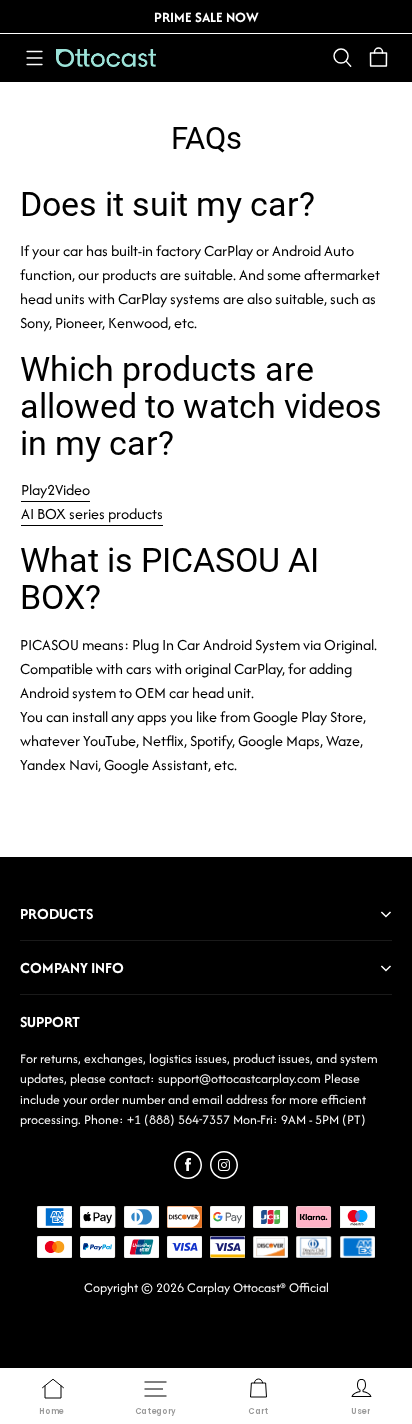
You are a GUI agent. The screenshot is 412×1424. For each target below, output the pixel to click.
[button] (34, 58)
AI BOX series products (92, 513)
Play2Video (55, 489)
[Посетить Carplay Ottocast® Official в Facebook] (188, 1173)
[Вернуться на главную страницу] (106, 58)
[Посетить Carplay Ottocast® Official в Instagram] (224, 1173)
